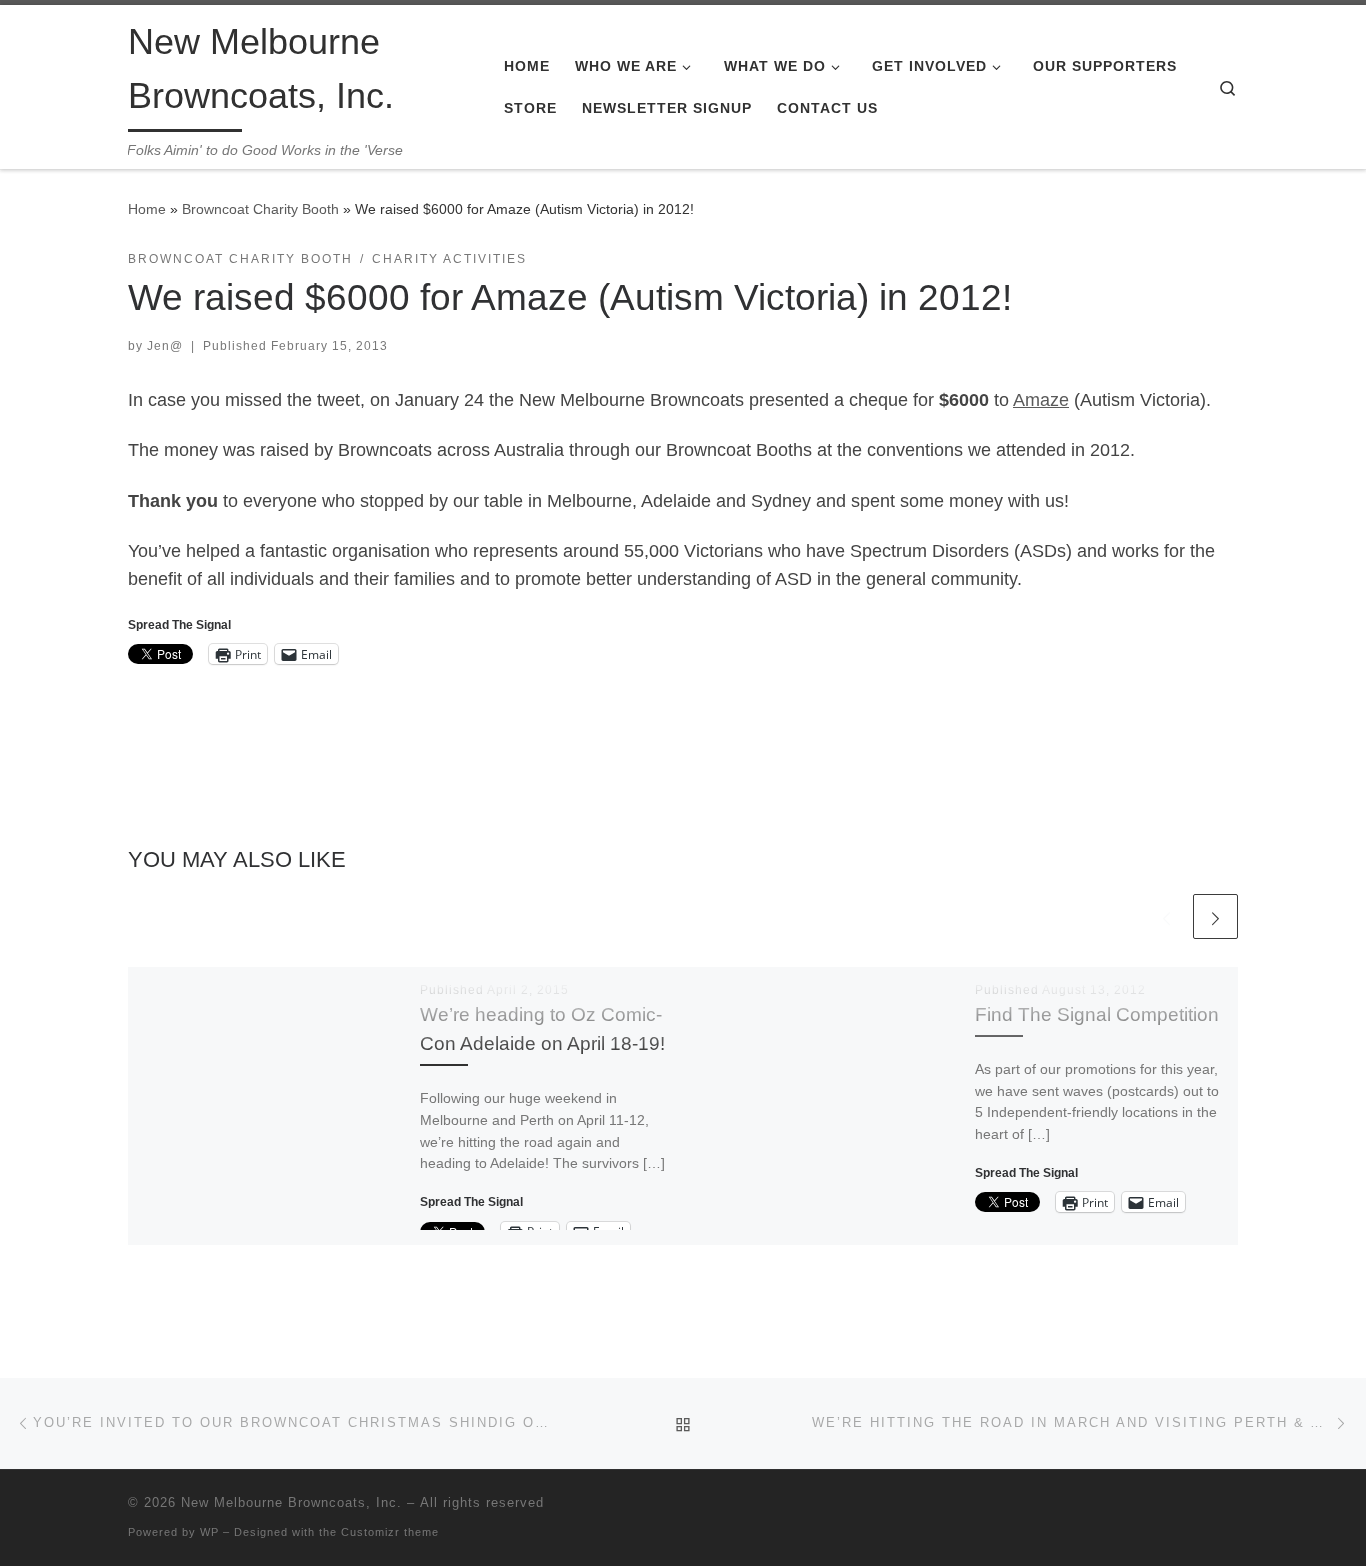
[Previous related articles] (1166, 916)
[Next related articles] (1215, 916)
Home (147, 209)
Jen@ (165, 346)
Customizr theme (390, 1532)
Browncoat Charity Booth (260, 209)
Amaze (1041, 400)
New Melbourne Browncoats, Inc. (291, 1502)
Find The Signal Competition (1097, 1014)
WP (209, 1532)
